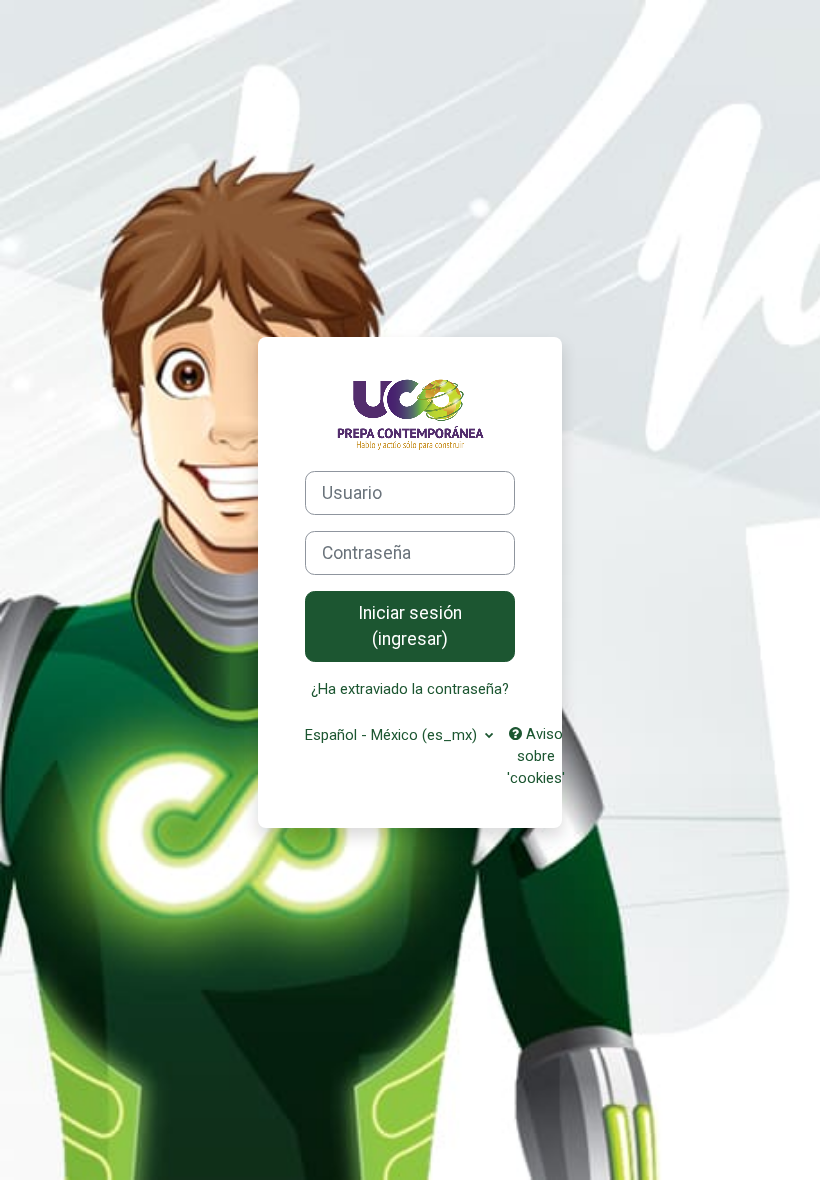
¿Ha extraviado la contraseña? (410, 689)
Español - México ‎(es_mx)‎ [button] (393, 735)
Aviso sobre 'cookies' (536, 756)
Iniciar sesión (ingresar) (410, 626)
